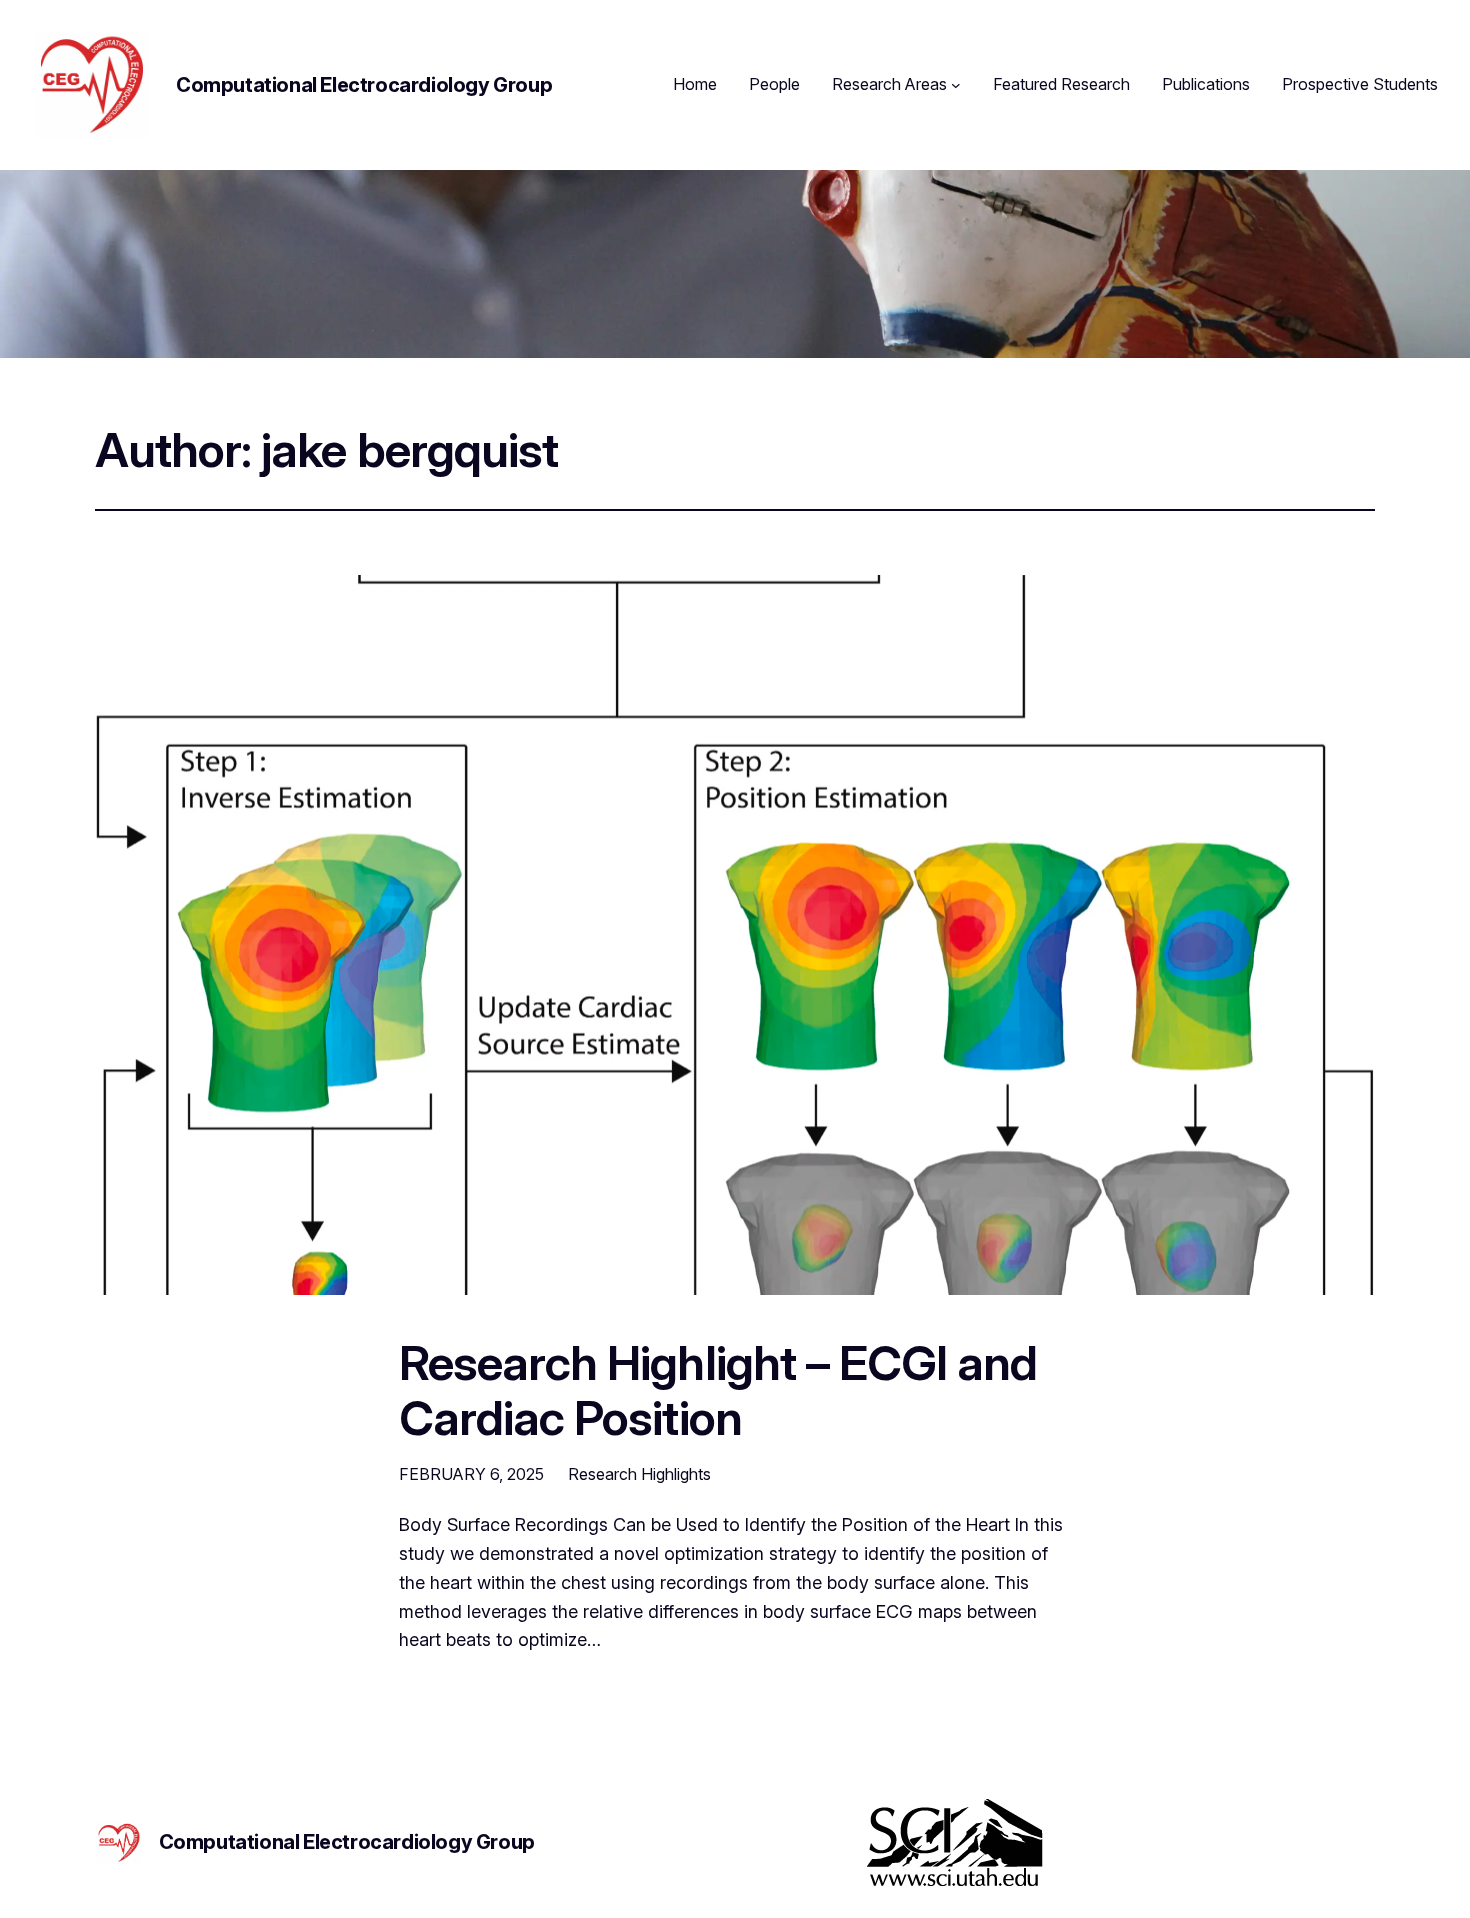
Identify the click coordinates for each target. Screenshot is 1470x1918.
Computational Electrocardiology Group (364, 85)
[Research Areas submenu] (956, 85)
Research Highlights (639, 1474)
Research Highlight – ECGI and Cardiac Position (718, 1390)
